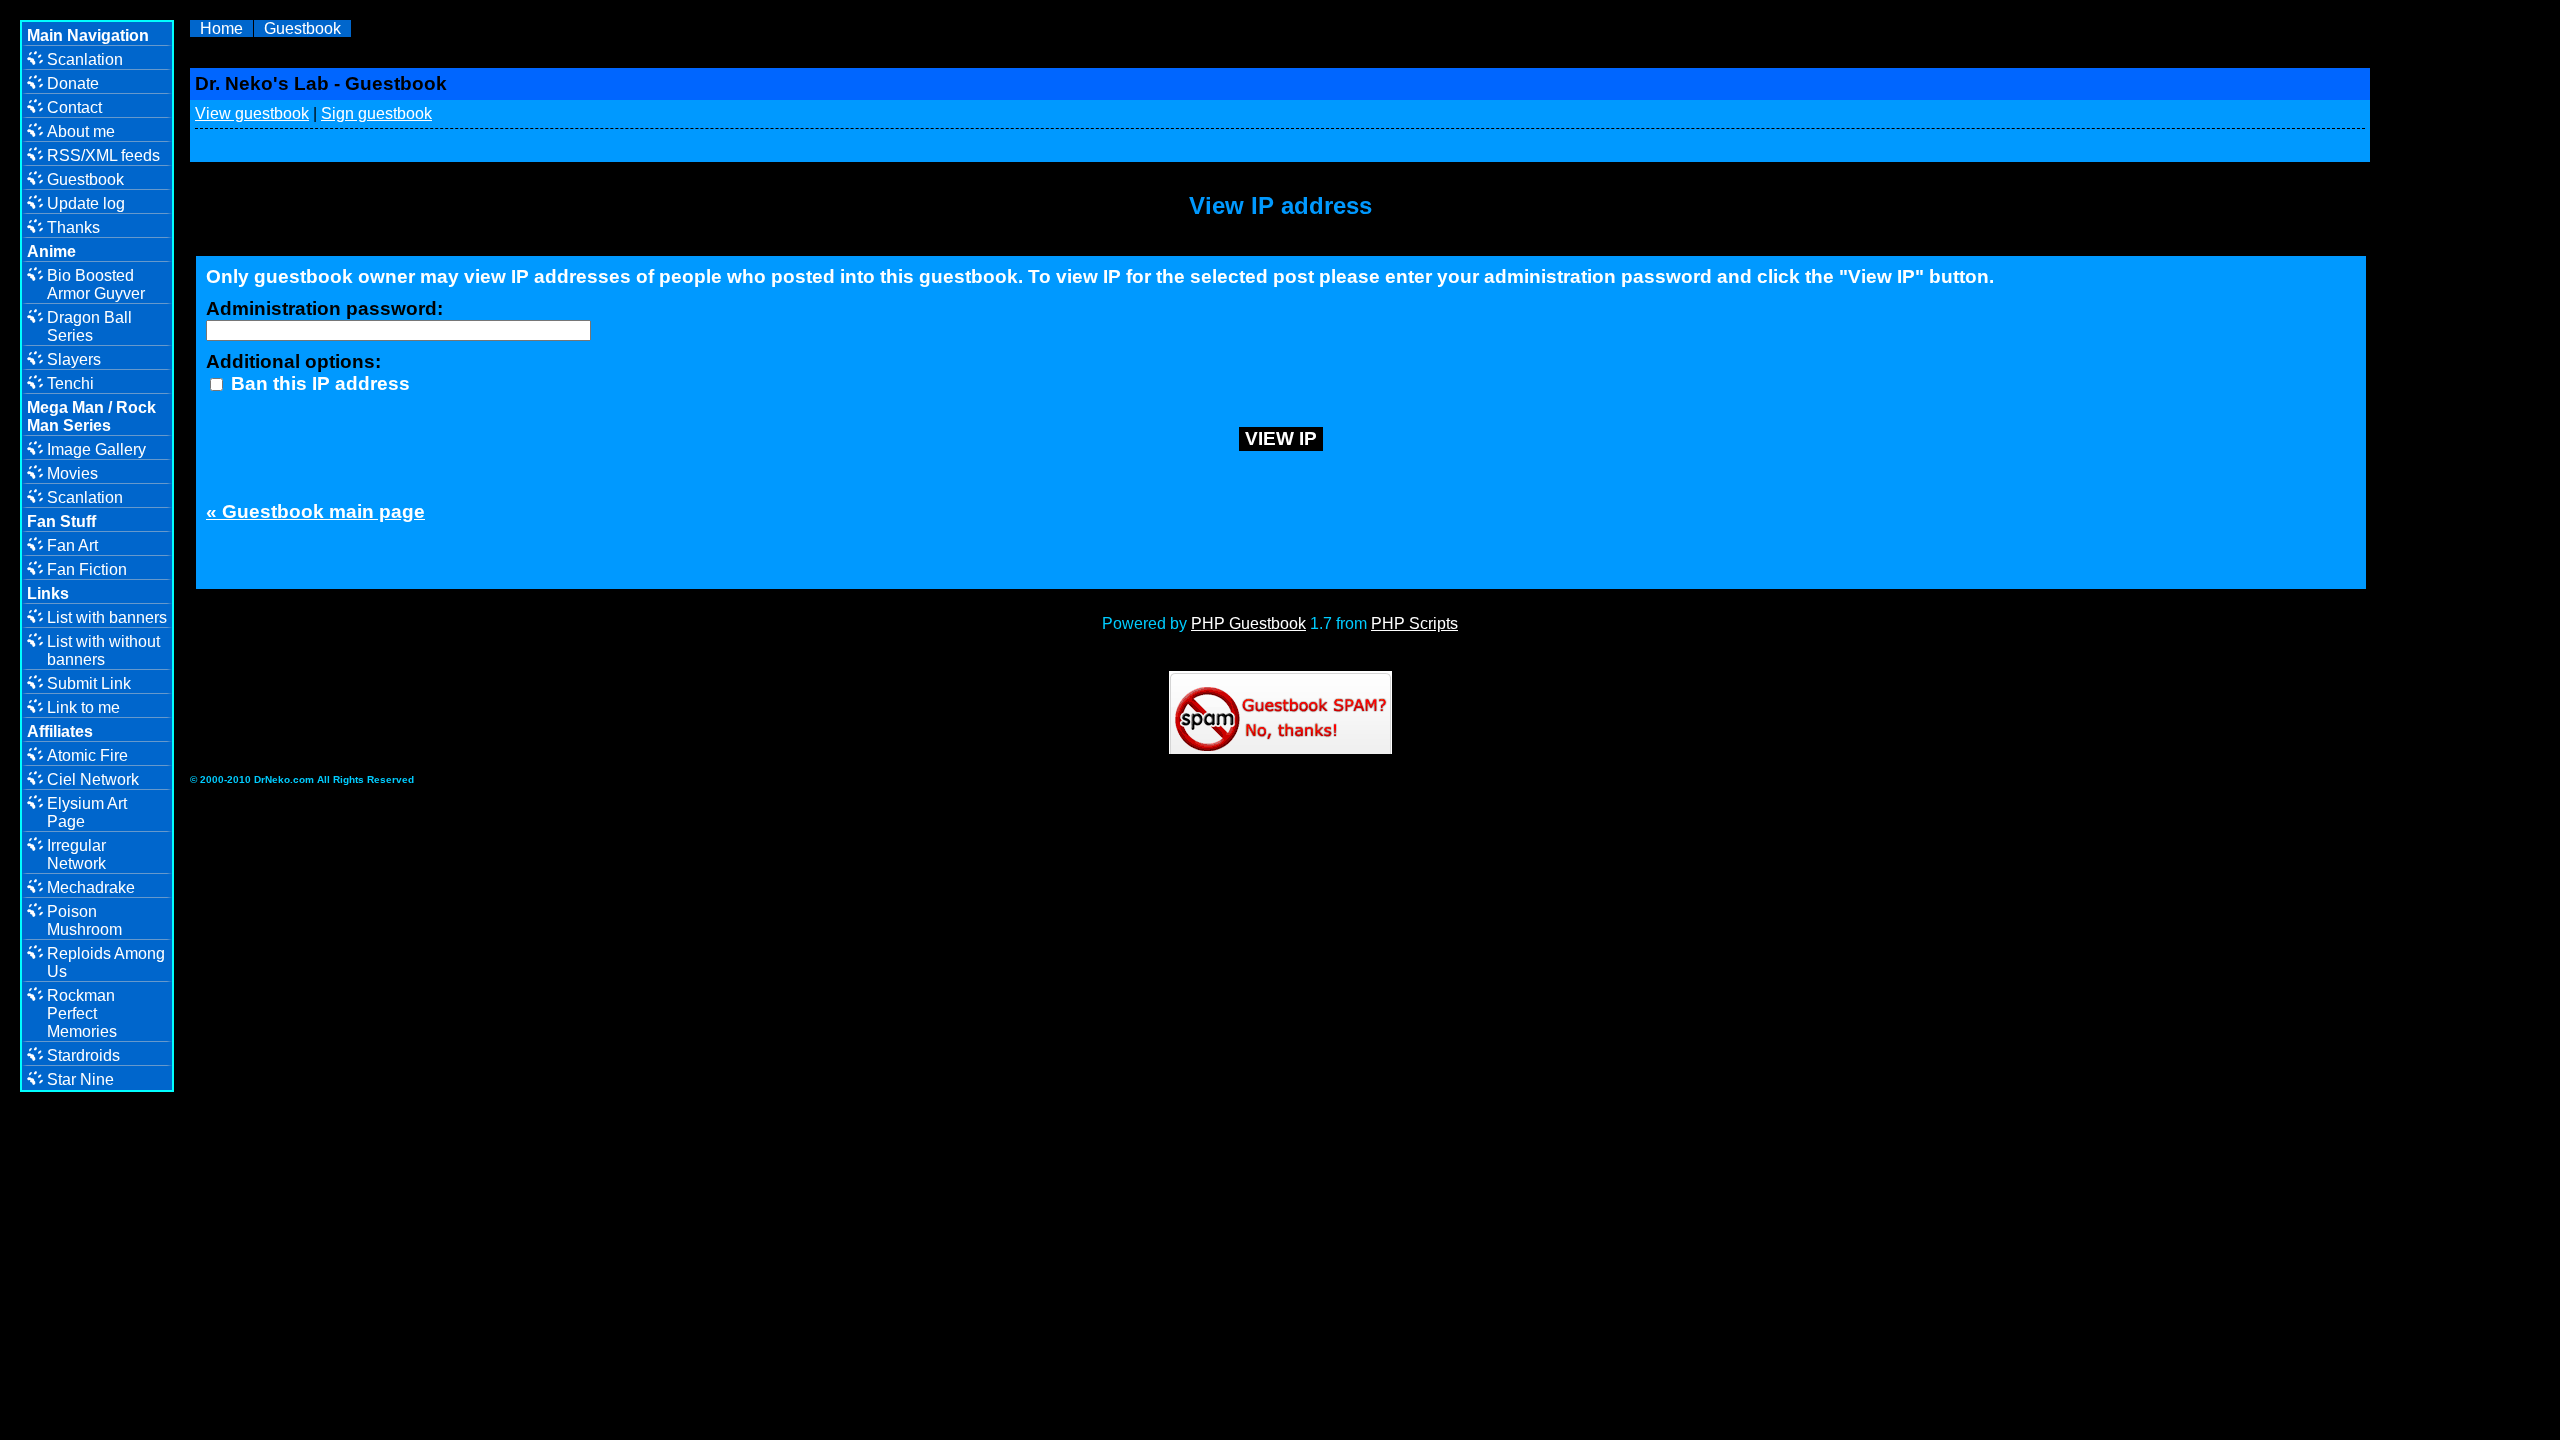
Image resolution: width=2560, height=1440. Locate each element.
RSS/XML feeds (103, 155)
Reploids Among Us (106, 962)
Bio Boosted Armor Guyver (96, 284)
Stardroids (83, 1055)
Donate (73, 83)
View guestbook (252, 113)
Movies (72, 473)
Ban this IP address (318, 383)
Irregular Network (76, 854)
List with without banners (103, 650)
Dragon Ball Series (89, 326)
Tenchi (70, 383)
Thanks (73, 227)
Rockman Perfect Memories (82, 1013)
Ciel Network (93, 779)
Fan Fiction (87, 569)
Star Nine (80, 1079)
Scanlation (85, 59)
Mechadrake (91, 887)
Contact (74, 107)
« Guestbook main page (315, 511)
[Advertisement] (2485, 330)
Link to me (83, 707)
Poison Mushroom (84, 920)
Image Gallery (96, 449)
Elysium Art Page (87, 812)
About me (81, 131)
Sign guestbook (376, 113)
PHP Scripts (1414, 623)
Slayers (74, 359)
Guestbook (302, 28)
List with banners (107, 617)
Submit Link (89, 683)
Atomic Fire (87, 755)
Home (221, 28)
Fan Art (72, 545)
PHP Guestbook (1248, 623)
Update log (86, 203)
